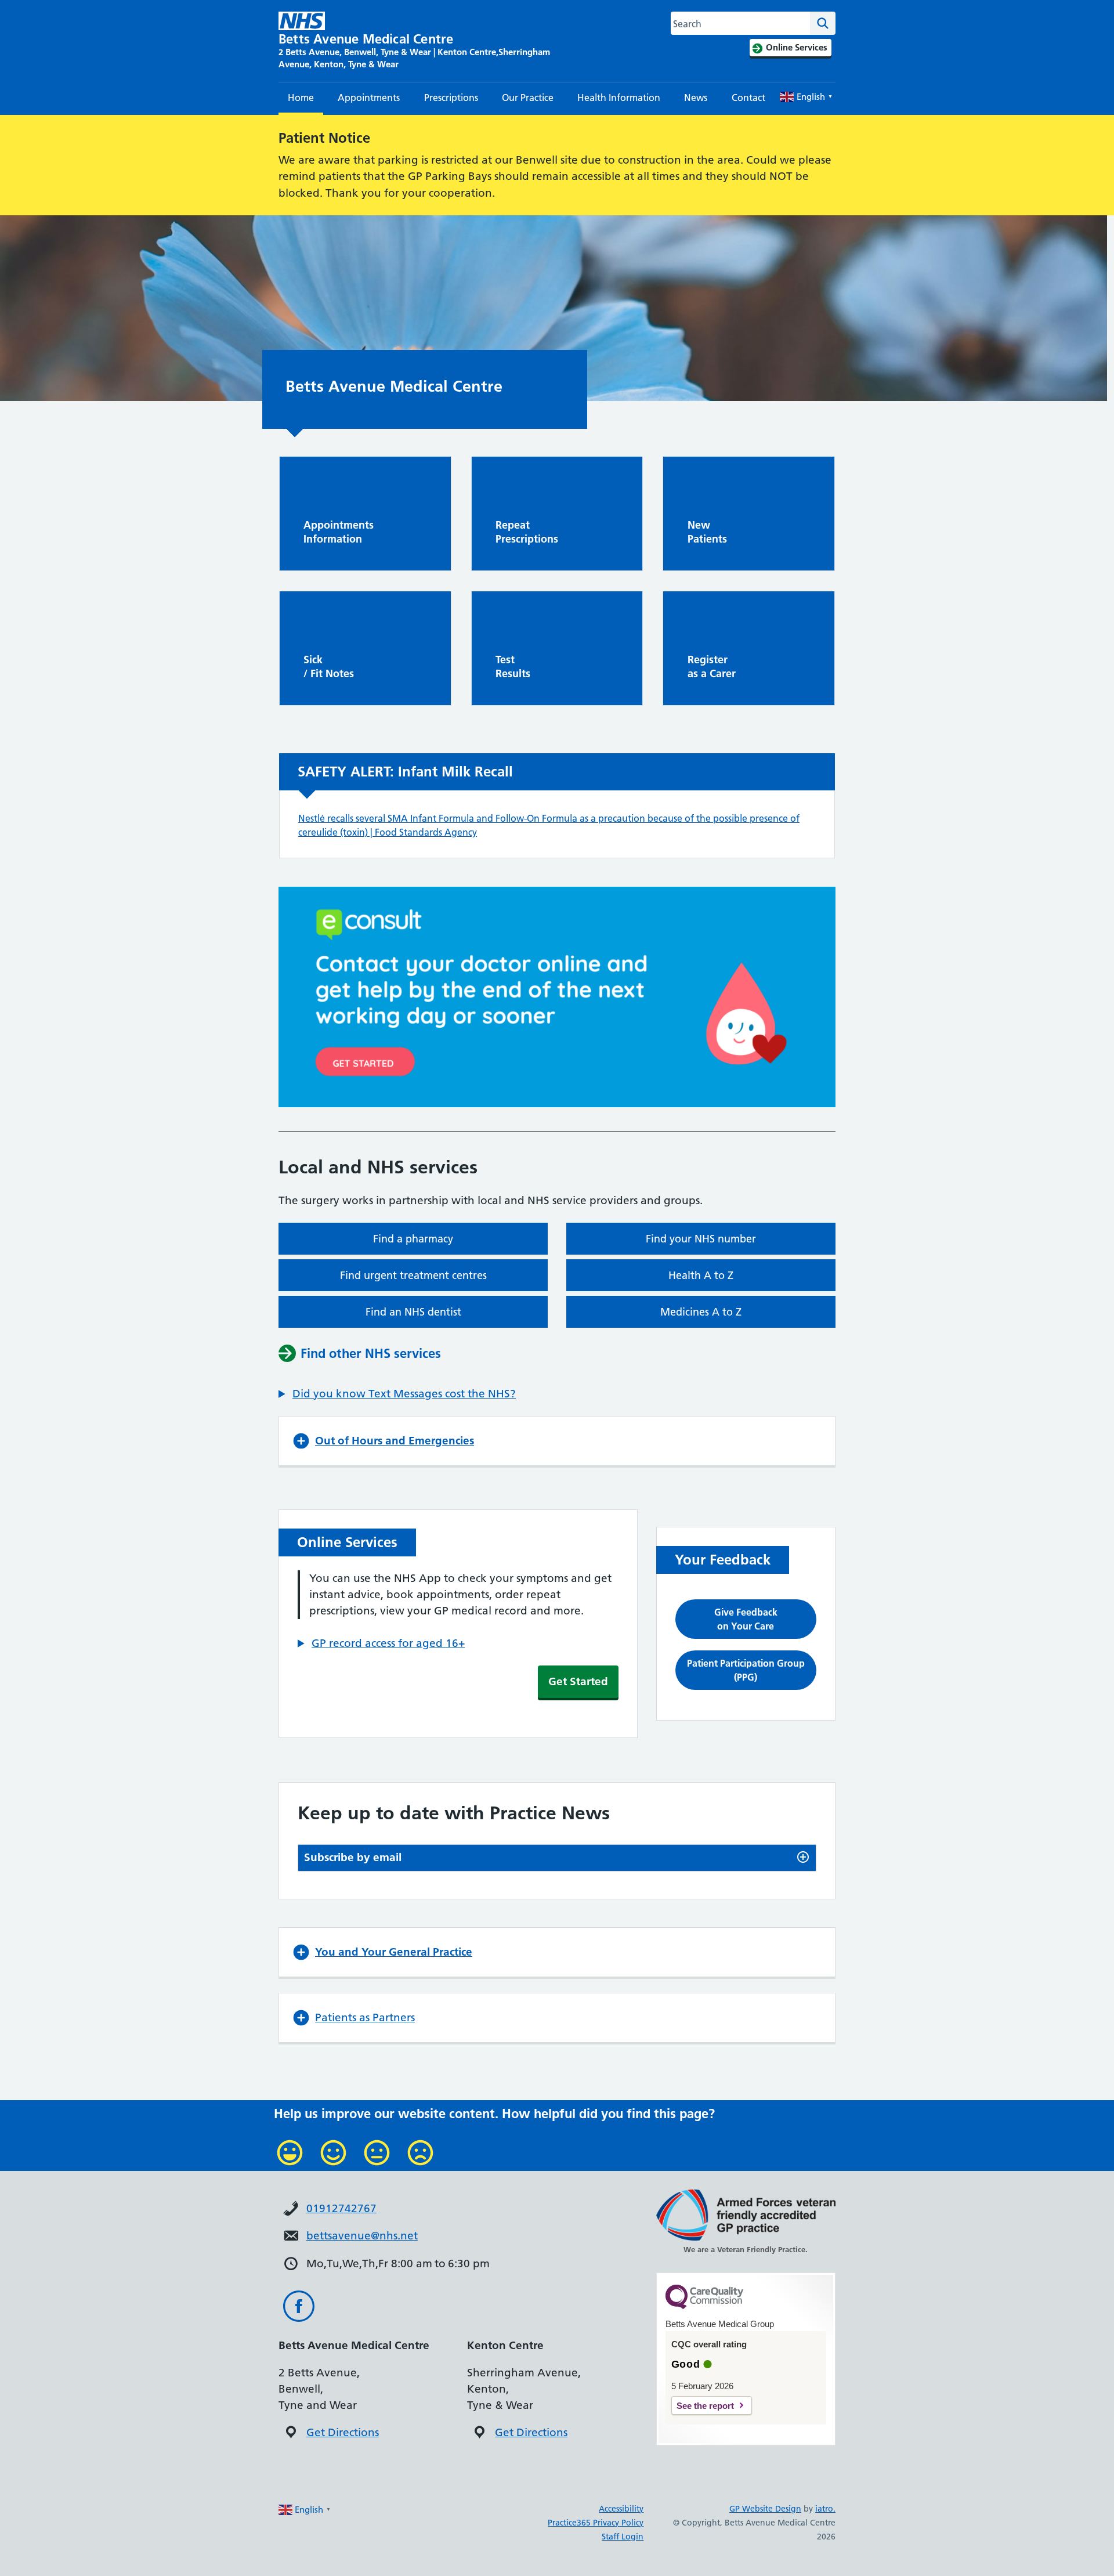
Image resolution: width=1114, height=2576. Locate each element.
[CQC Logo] (704, 2306)
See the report (705, 2406)
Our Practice (528, 97)
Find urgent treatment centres (413, 1275)
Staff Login (623, 2537)
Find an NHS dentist (413, 1312)
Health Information (619, 97)
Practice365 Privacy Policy (596, 2523)
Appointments (369, 97)
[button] (397, 1394)
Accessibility (621, 2509)
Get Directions (343, 2432)
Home (301, 97)
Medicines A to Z (701, 1312)
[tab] (557, 1858)
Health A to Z (701, 1275)
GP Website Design (765, 2509)
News (696, 97)
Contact (748, 97)
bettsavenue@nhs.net (362, 2236)
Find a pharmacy (413, 1239)
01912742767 (341, 2208)
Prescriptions (451, 97)
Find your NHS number (701, 1239)
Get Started (578, 1681)
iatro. (825, 2509)
